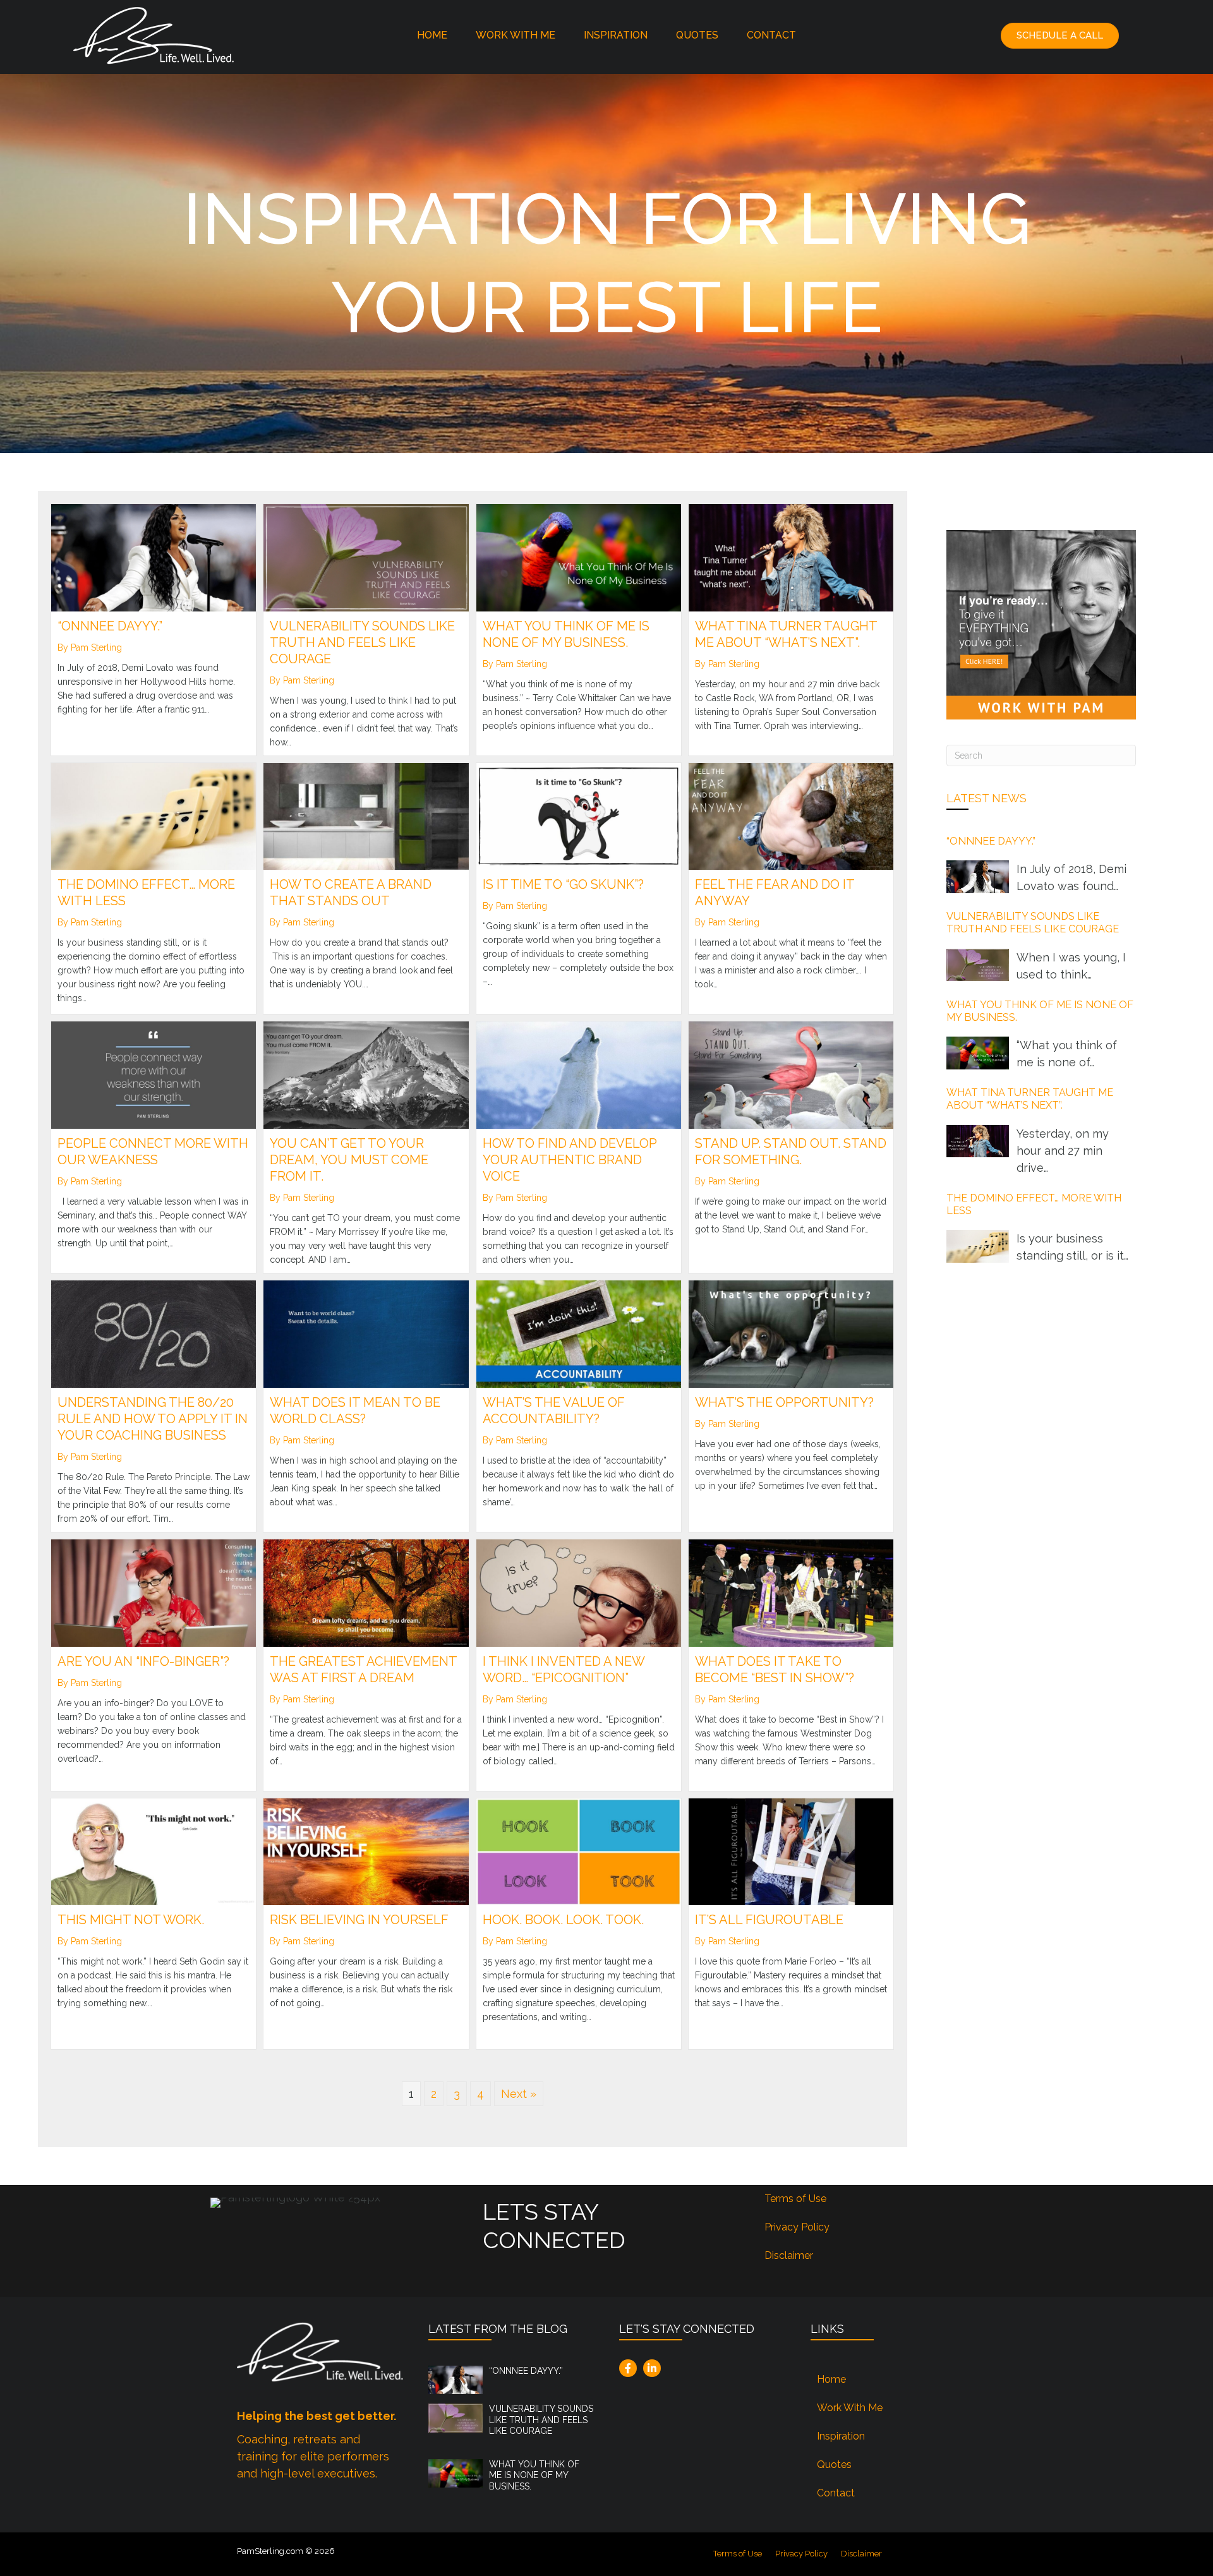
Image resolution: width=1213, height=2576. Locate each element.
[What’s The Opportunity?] (791, 1333)
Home (432, 35)
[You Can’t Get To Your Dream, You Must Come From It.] (366, 1074)
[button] (1060, 36)
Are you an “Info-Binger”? (143, 1661)
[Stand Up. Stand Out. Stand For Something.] (791, 1074)
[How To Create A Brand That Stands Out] (366, 815)
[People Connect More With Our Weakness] (154, 1074)
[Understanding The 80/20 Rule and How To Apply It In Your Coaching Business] (154, 1333)
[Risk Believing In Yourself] (366, 1851)
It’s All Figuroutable (769, 1920)
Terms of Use (795, 2199)
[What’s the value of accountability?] (579, 1333)
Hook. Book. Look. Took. (563, 1920)
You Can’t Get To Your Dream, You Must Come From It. (349, 1160)
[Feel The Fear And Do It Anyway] (791, 815)
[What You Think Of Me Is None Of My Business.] (579, 557)
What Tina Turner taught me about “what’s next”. (1030, 1099)
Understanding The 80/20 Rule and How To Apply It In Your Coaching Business (153, 1419)
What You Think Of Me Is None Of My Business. (534, 2475)
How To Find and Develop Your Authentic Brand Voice (570, 1160)
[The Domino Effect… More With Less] (154, 815)
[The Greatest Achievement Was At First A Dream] (366, 1592)
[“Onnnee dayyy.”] (154, 557)
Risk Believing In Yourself (359, 1920)
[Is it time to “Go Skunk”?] (579, 815)
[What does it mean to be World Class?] (366, 1333)
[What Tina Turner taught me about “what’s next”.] (791, 557)
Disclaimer (789, 2255)
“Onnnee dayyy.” (110, 626)
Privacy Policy (797, 2227)
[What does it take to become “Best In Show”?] (791, 1592)
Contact (771, 35)
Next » (519, 2094)
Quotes (697, 35)
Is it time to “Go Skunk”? (563, 884)
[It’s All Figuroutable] (791, 1851)
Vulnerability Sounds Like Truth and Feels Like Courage (362, 642)
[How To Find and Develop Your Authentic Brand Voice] (579, 1074)
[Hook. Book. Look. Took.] (579, 1851)
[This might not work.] (154, 1851)
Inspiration (616, 35)
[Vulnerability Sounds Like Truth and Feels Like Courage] (366, 557)
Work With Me (516, 35)
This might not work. (131, 1920)
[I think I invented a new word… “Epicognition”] (579, 1592)
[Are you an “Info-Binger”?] (154, 1592)
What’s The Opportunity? (784, 1402)
